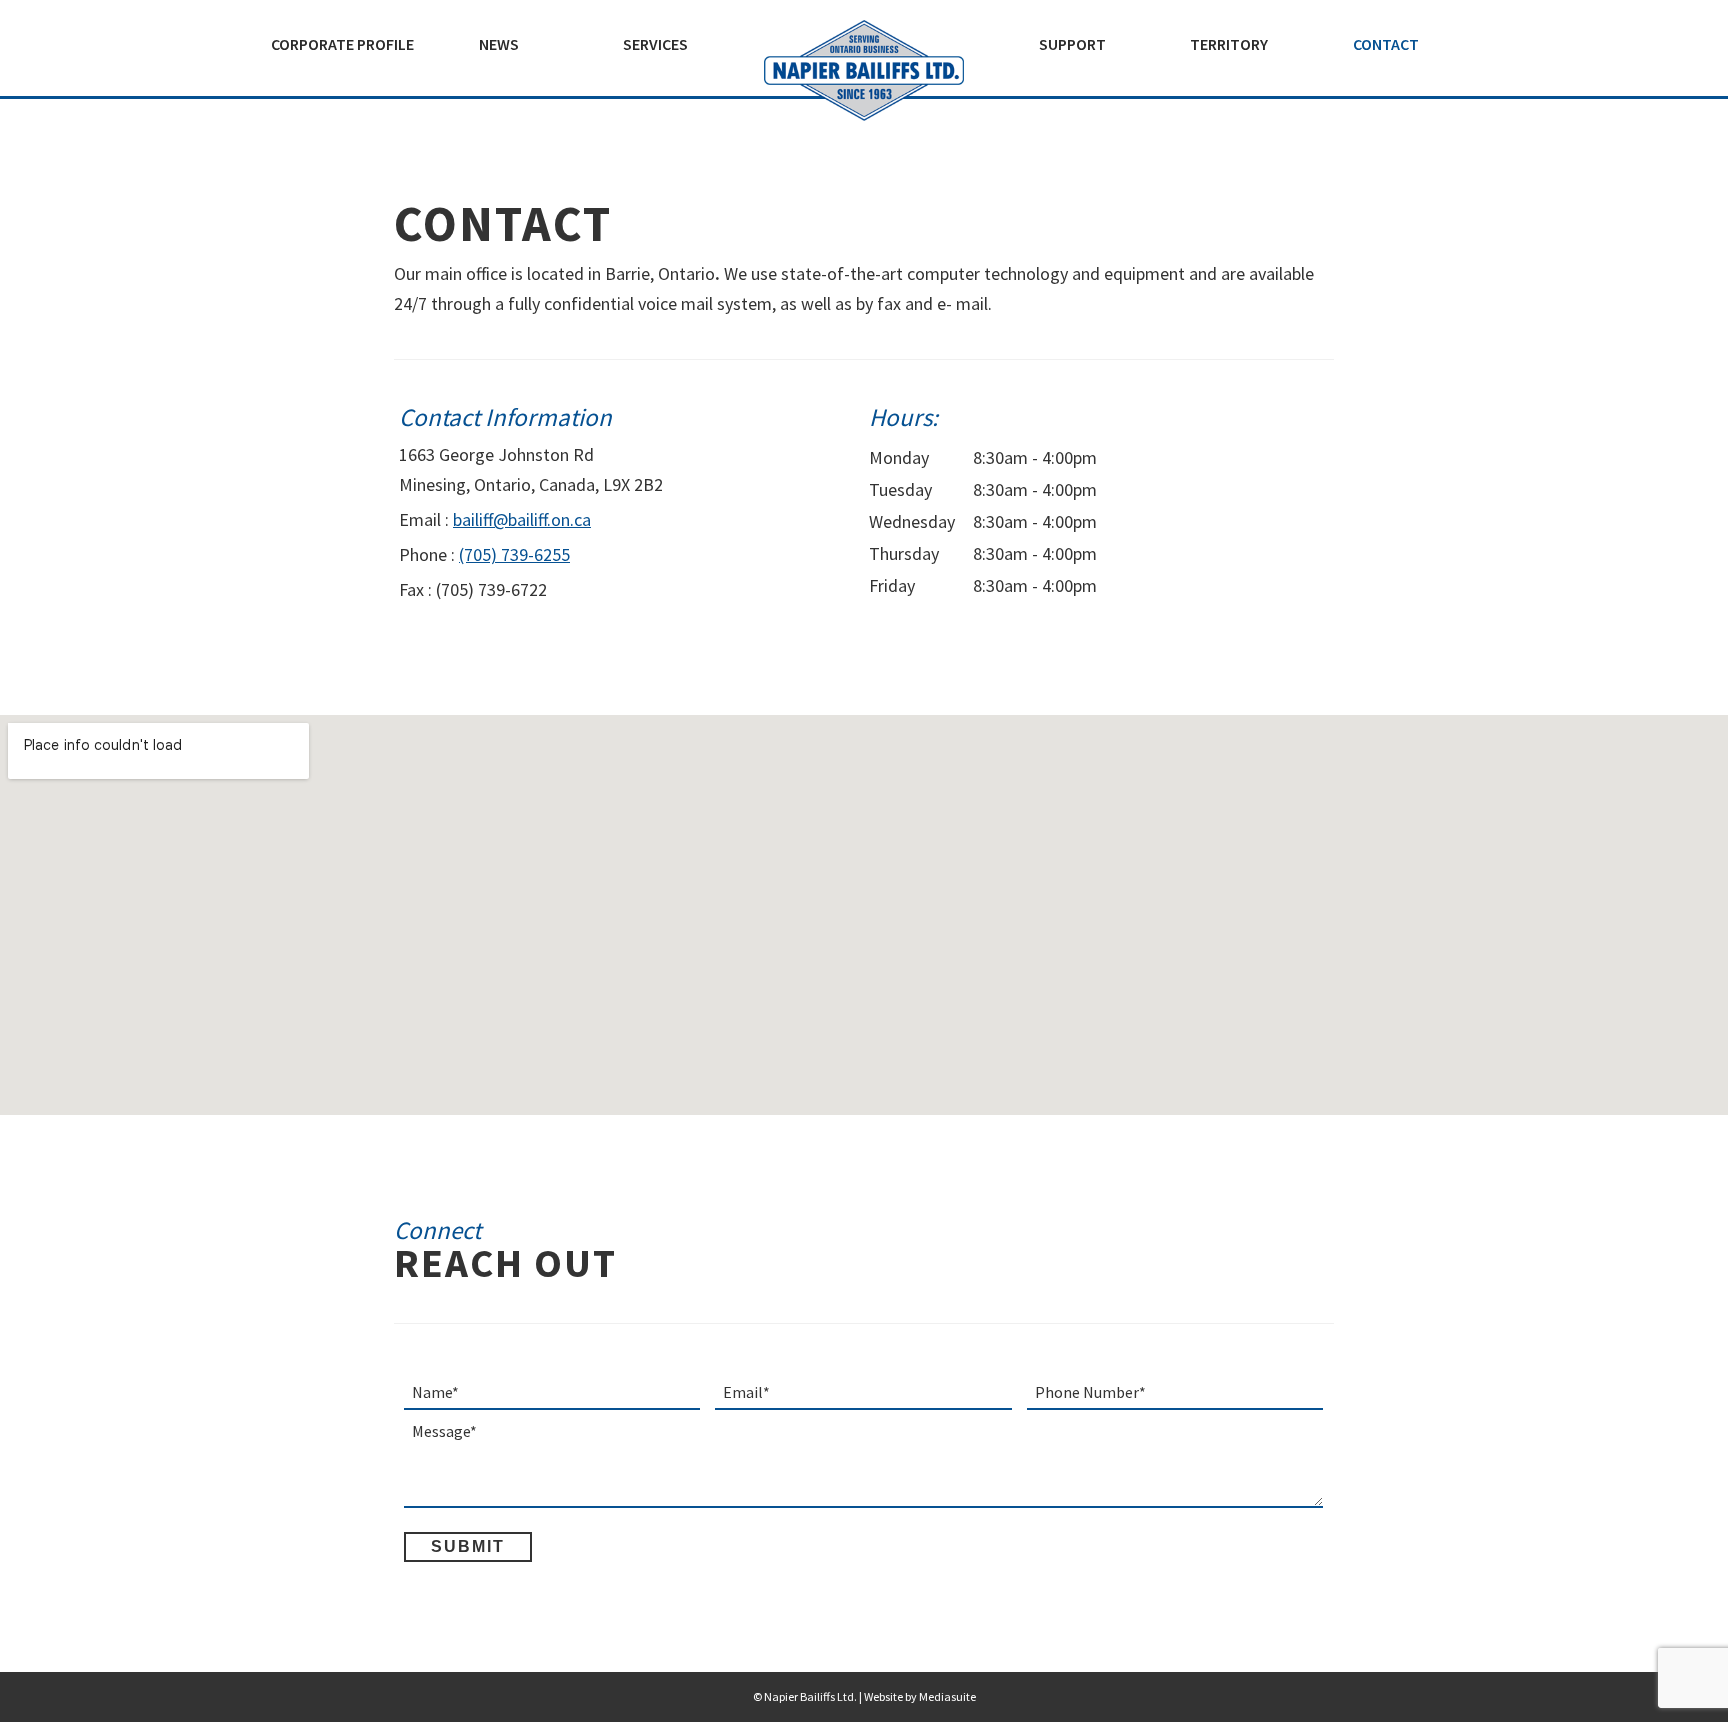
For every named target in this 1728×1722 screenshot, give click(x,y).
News (499, 44)
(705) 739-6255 (514, 554)
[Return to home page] (864, 70)
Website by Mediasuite (920, 1696)
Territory (1229, 44)
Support (1072, 44)
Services (655, 44)
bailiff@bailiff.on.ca (522, 519)
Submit (468, 1546)
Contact (1386, 44)
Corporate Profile (342, 44)
